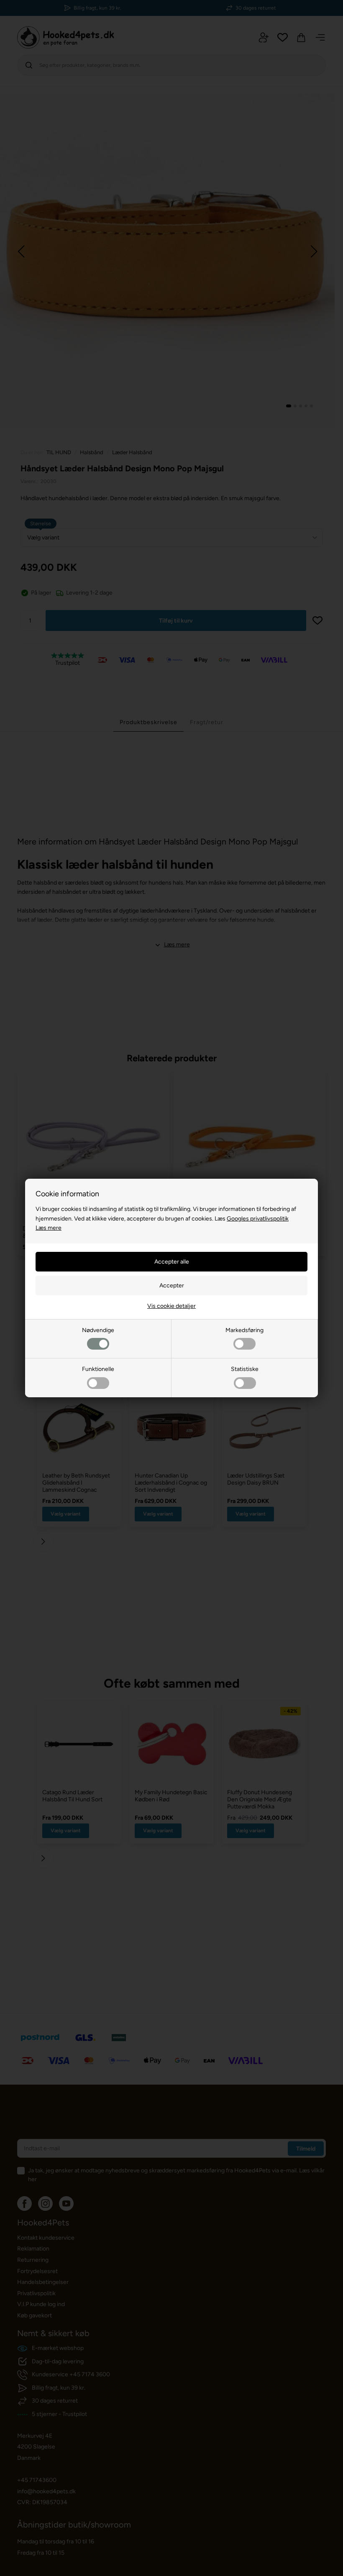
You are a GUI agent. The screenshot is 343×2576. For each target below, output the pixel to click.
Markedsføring (244, 1330)
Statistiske (245, 1369)
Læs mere (49, 1228)
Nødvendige (98, 1330)
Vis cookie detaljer (171, 1306)
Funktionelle (98, 1369)
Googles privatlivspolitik (258, 1219)
